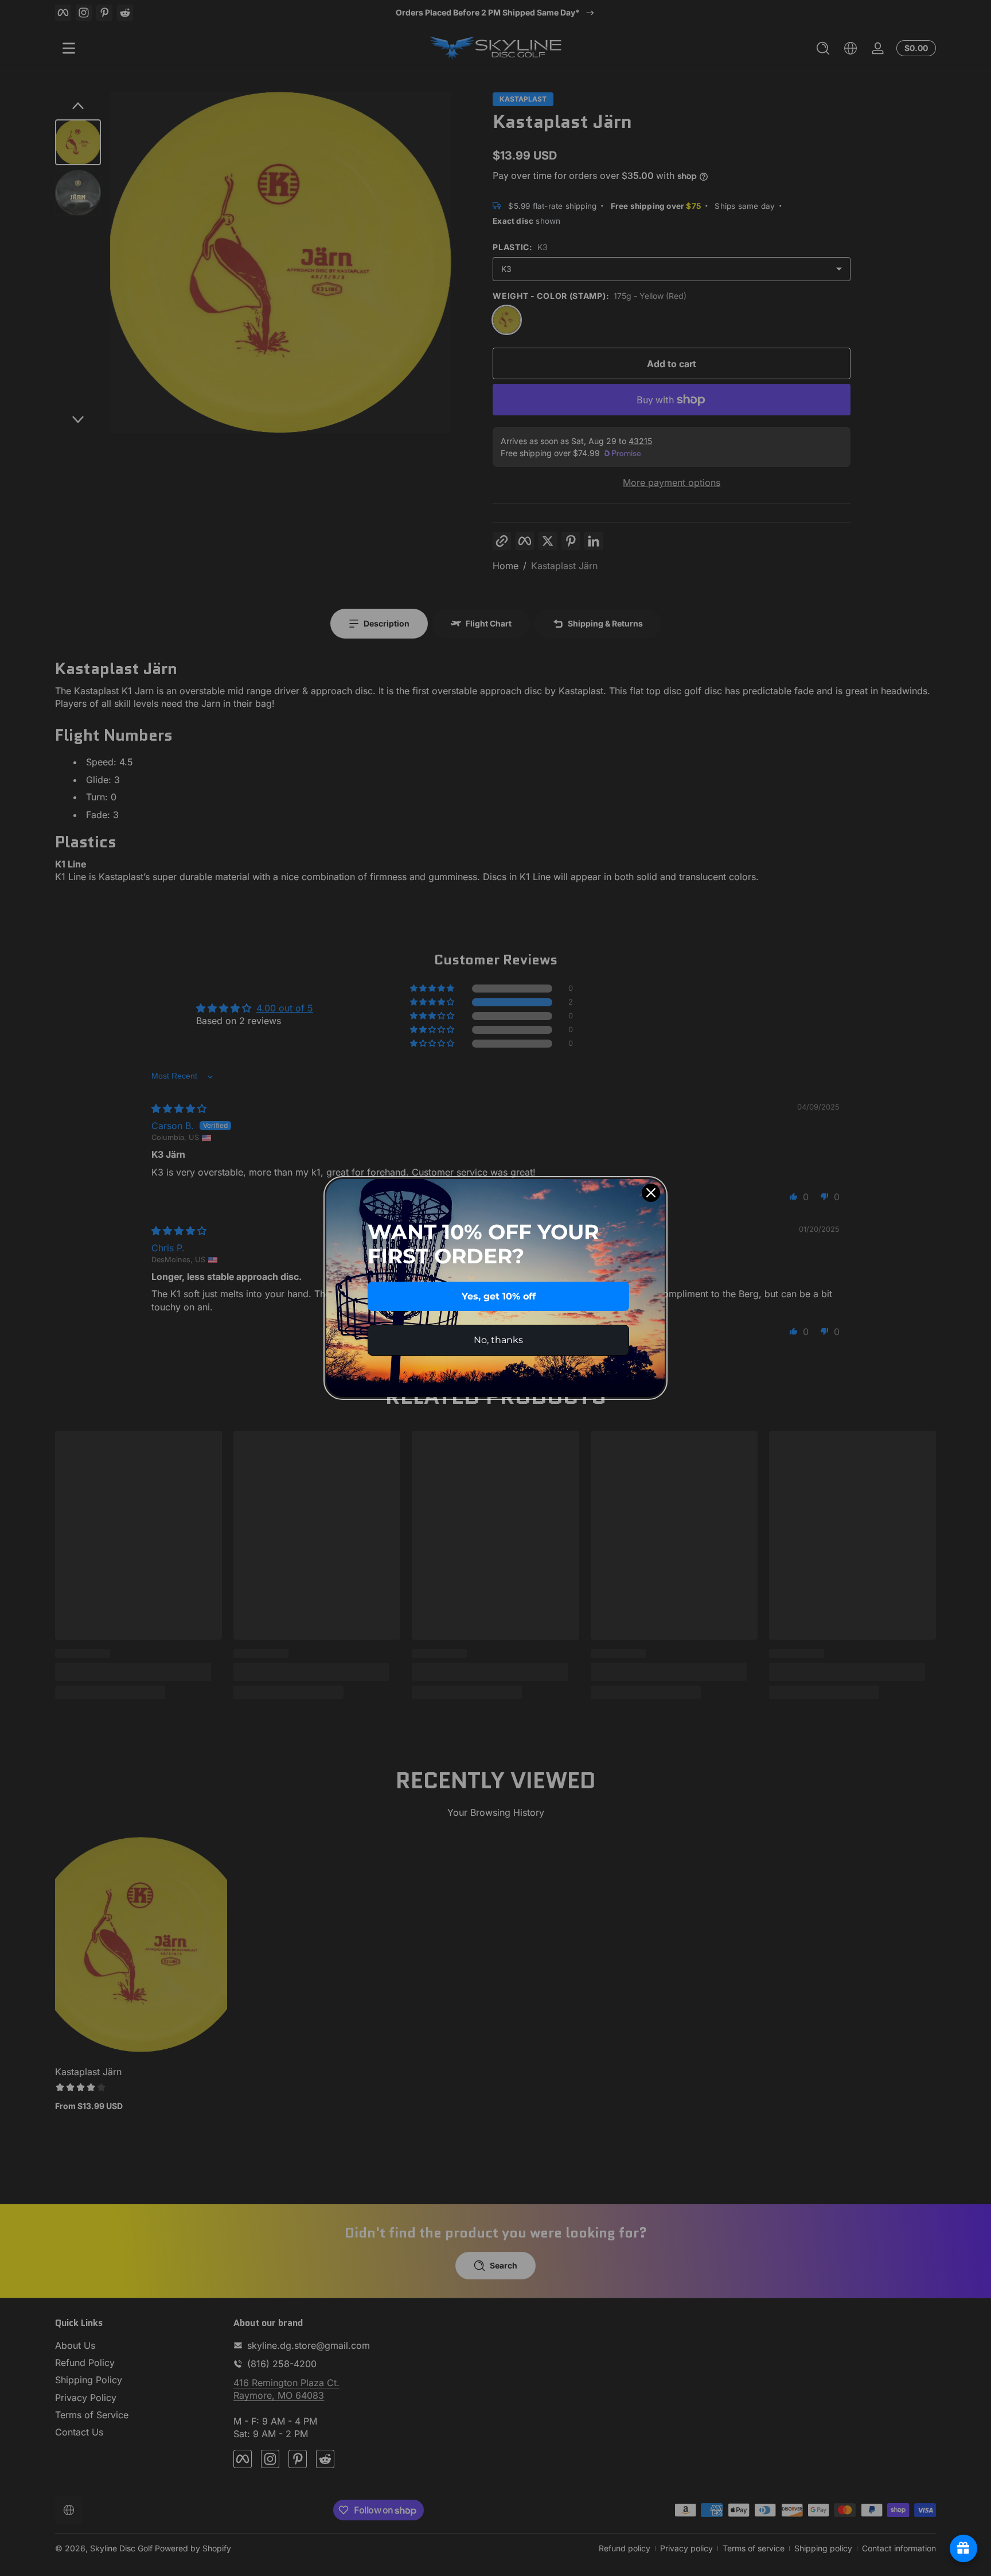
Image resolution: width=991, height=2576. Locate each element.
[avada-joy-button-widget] (963, 2548)
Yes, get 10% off (499, 1296)
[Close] (651, 1193)
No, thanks (498, 1340)
